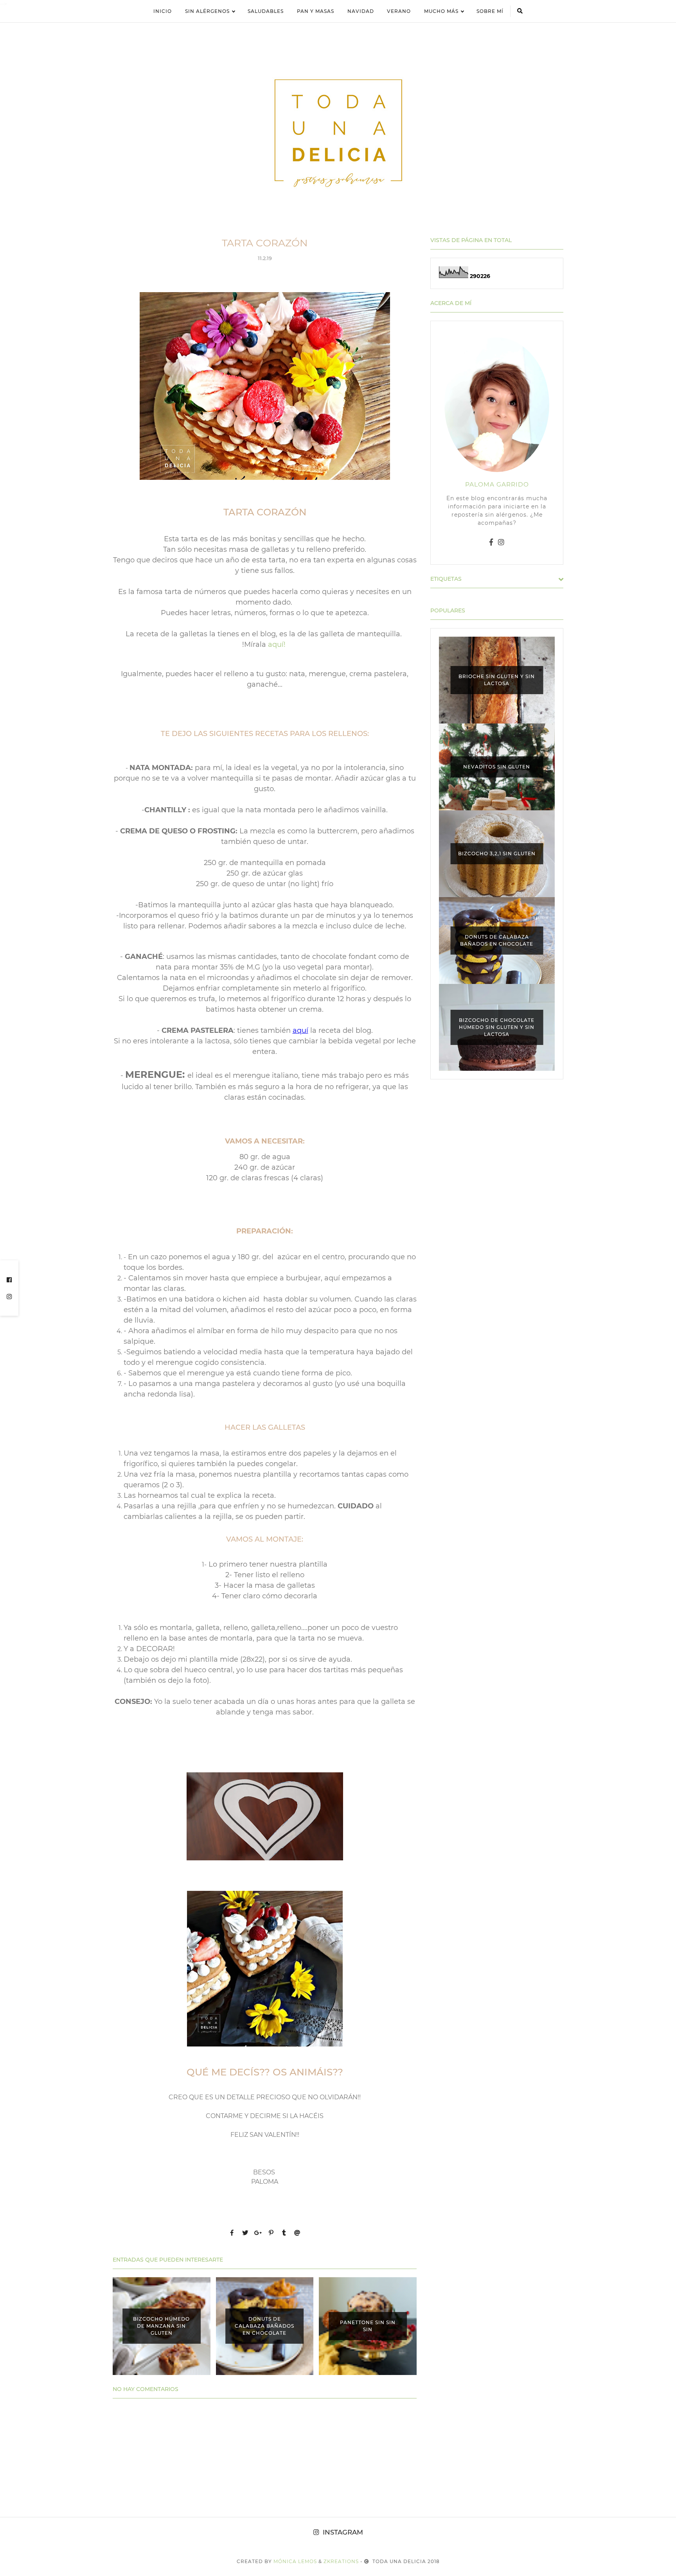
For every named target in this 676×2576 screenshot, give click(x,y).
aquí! (277, 644)
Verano (399, 11)
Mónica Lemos (295, 2561)
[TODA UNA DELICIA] (338, 133)
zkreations (341, 2561)
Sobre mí (490, 11)
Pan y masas (316, 11)
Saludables (266, 11)
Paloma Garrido (497, 484)
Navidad (361, 11)
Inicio (163, 11)
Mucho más (441, 11)
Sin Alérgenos (207, 11)
